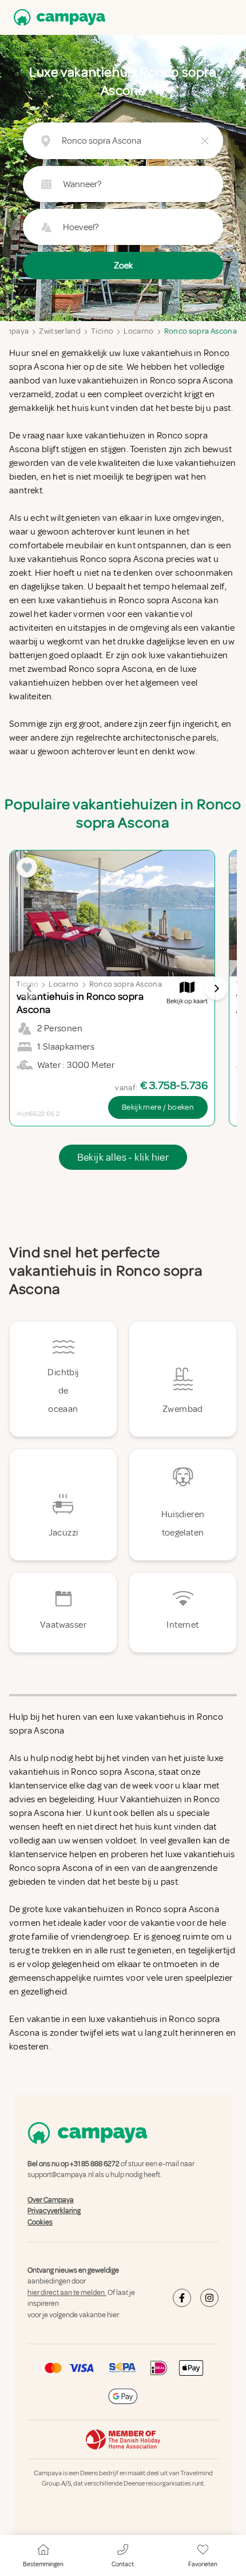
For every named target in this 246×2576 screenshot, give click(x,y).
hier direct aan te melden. (67, 2293)
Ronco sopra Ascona (201, 331)
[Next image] (216, 988)
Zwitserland (60, 331)
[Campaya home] (57, 17)
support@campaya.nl (61, 2175)
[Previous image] (30, 988)
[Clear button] (205, 141)
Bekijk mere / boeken (158, 1107)
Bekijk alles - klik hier (123, 1157)
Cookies (40, 2222)
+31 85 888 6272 (95, 2164)
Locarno (138, 331)
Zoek (123, 266)
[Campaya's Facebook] (182, 2298)
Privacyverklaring (54, 2211)
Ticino (102, 331)
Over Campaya (51, 2200)
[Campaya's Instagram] (209, 2298)
